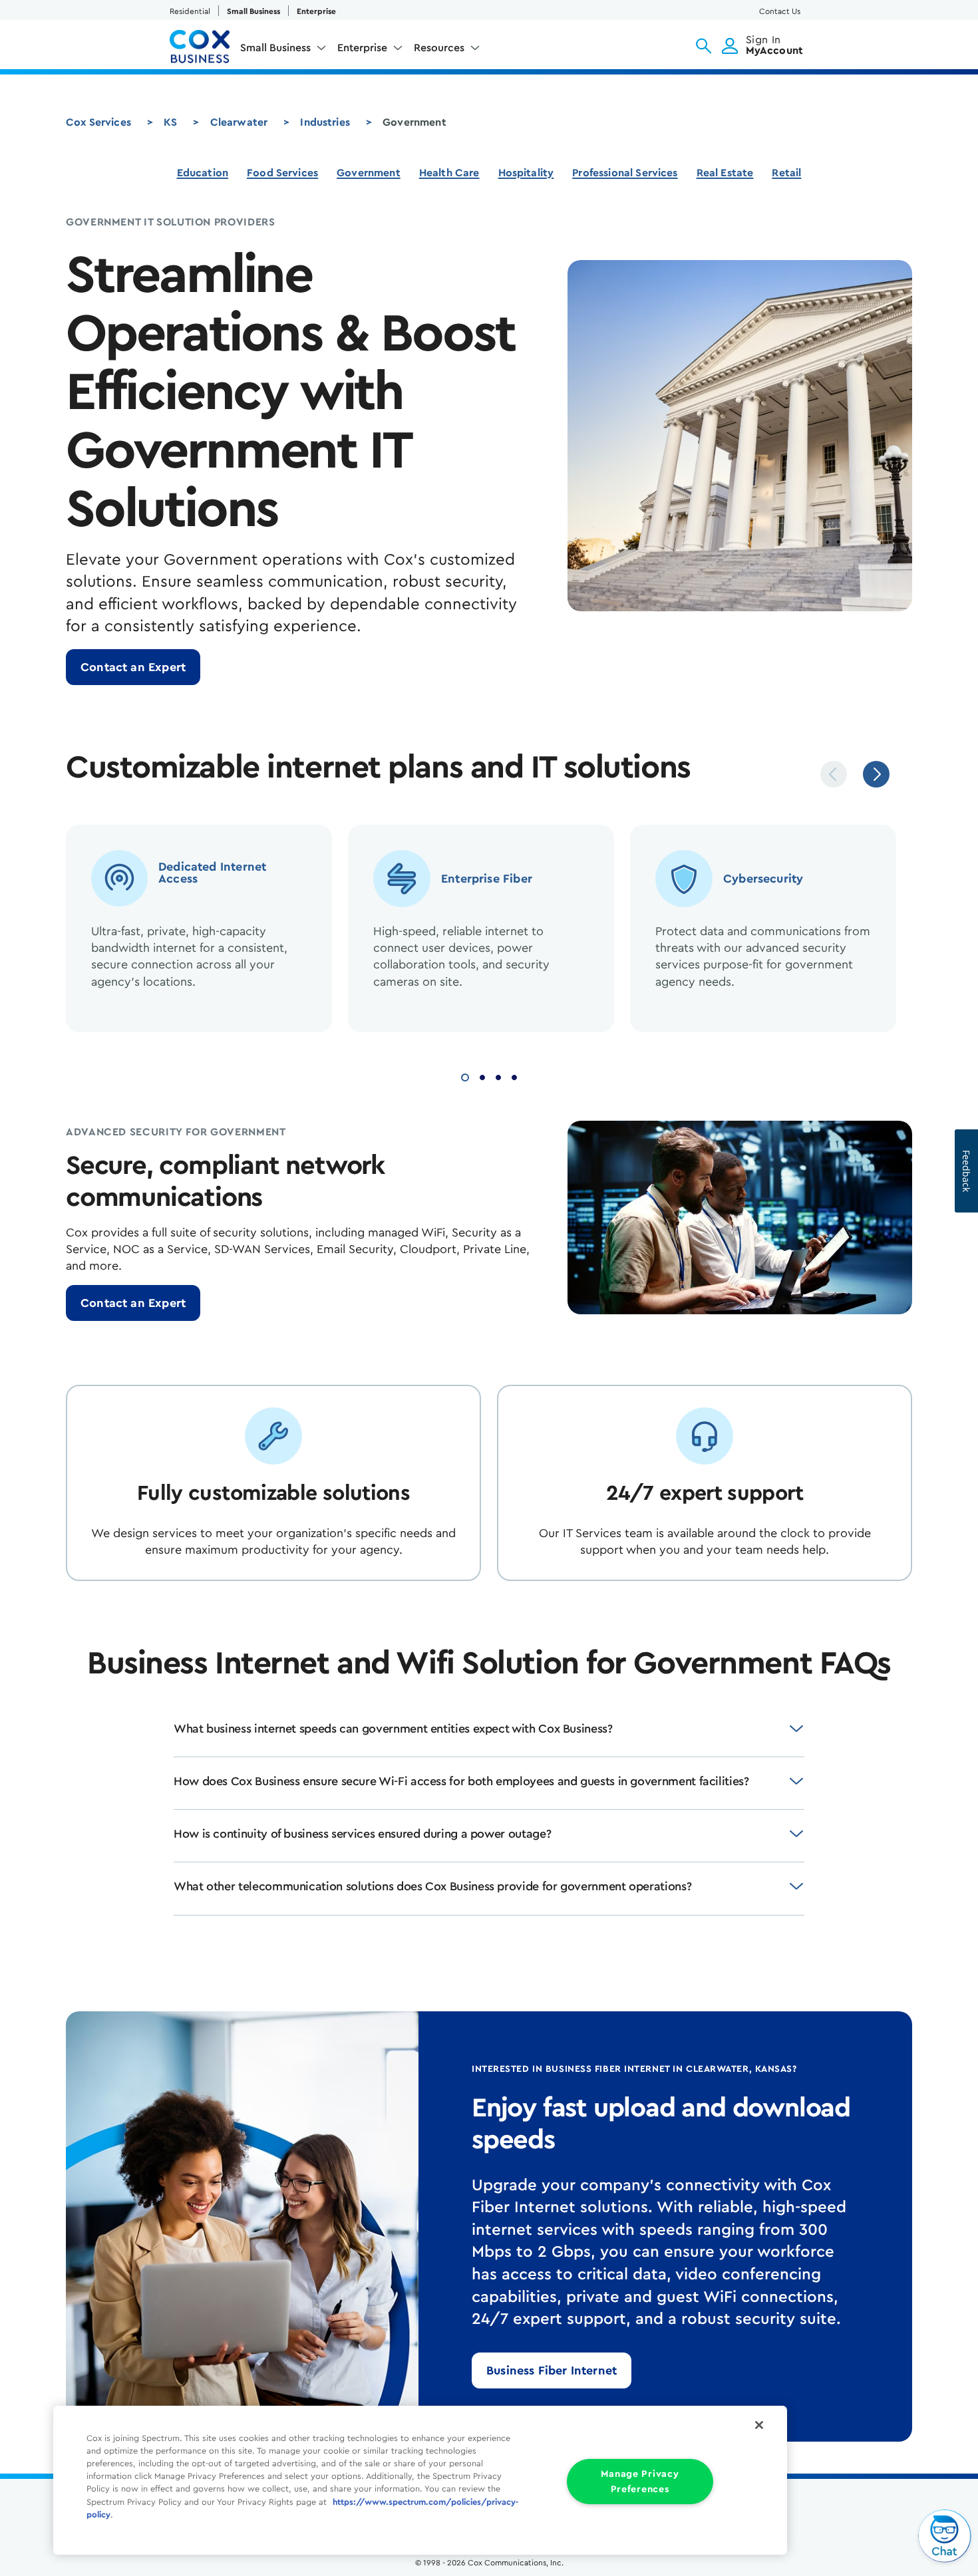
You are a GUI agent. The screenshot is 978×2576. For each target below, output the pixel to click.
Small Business (253, 11)
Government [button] (369, 173)
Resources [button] (439, 48)
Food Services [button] (282, 173)
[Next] (876, 774)
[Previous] (834, 774)
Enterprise (316, 11)
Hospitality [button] (526, 173)
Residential (190, 11)
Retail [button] (786, 173)
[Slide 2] (482, 1076)
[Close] (759, 2425)
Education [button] (203, 173)
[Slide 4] (514, 1076)
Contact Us (780, 11)
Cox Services (98, 122)
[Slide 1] (465, 1076)
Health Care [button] (449, 173)
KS (170, 122)
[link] (133, 667)
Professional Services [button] (625, 173)
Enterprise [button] (362, 48)
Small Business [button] (275, 48)
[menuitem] (283, 51)
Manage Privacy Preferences (640, 2482)
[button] (704, 46)
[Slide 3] (498, 1076)
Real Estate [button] (725, 173)
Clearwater (239, 122)
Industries (325, 122)
